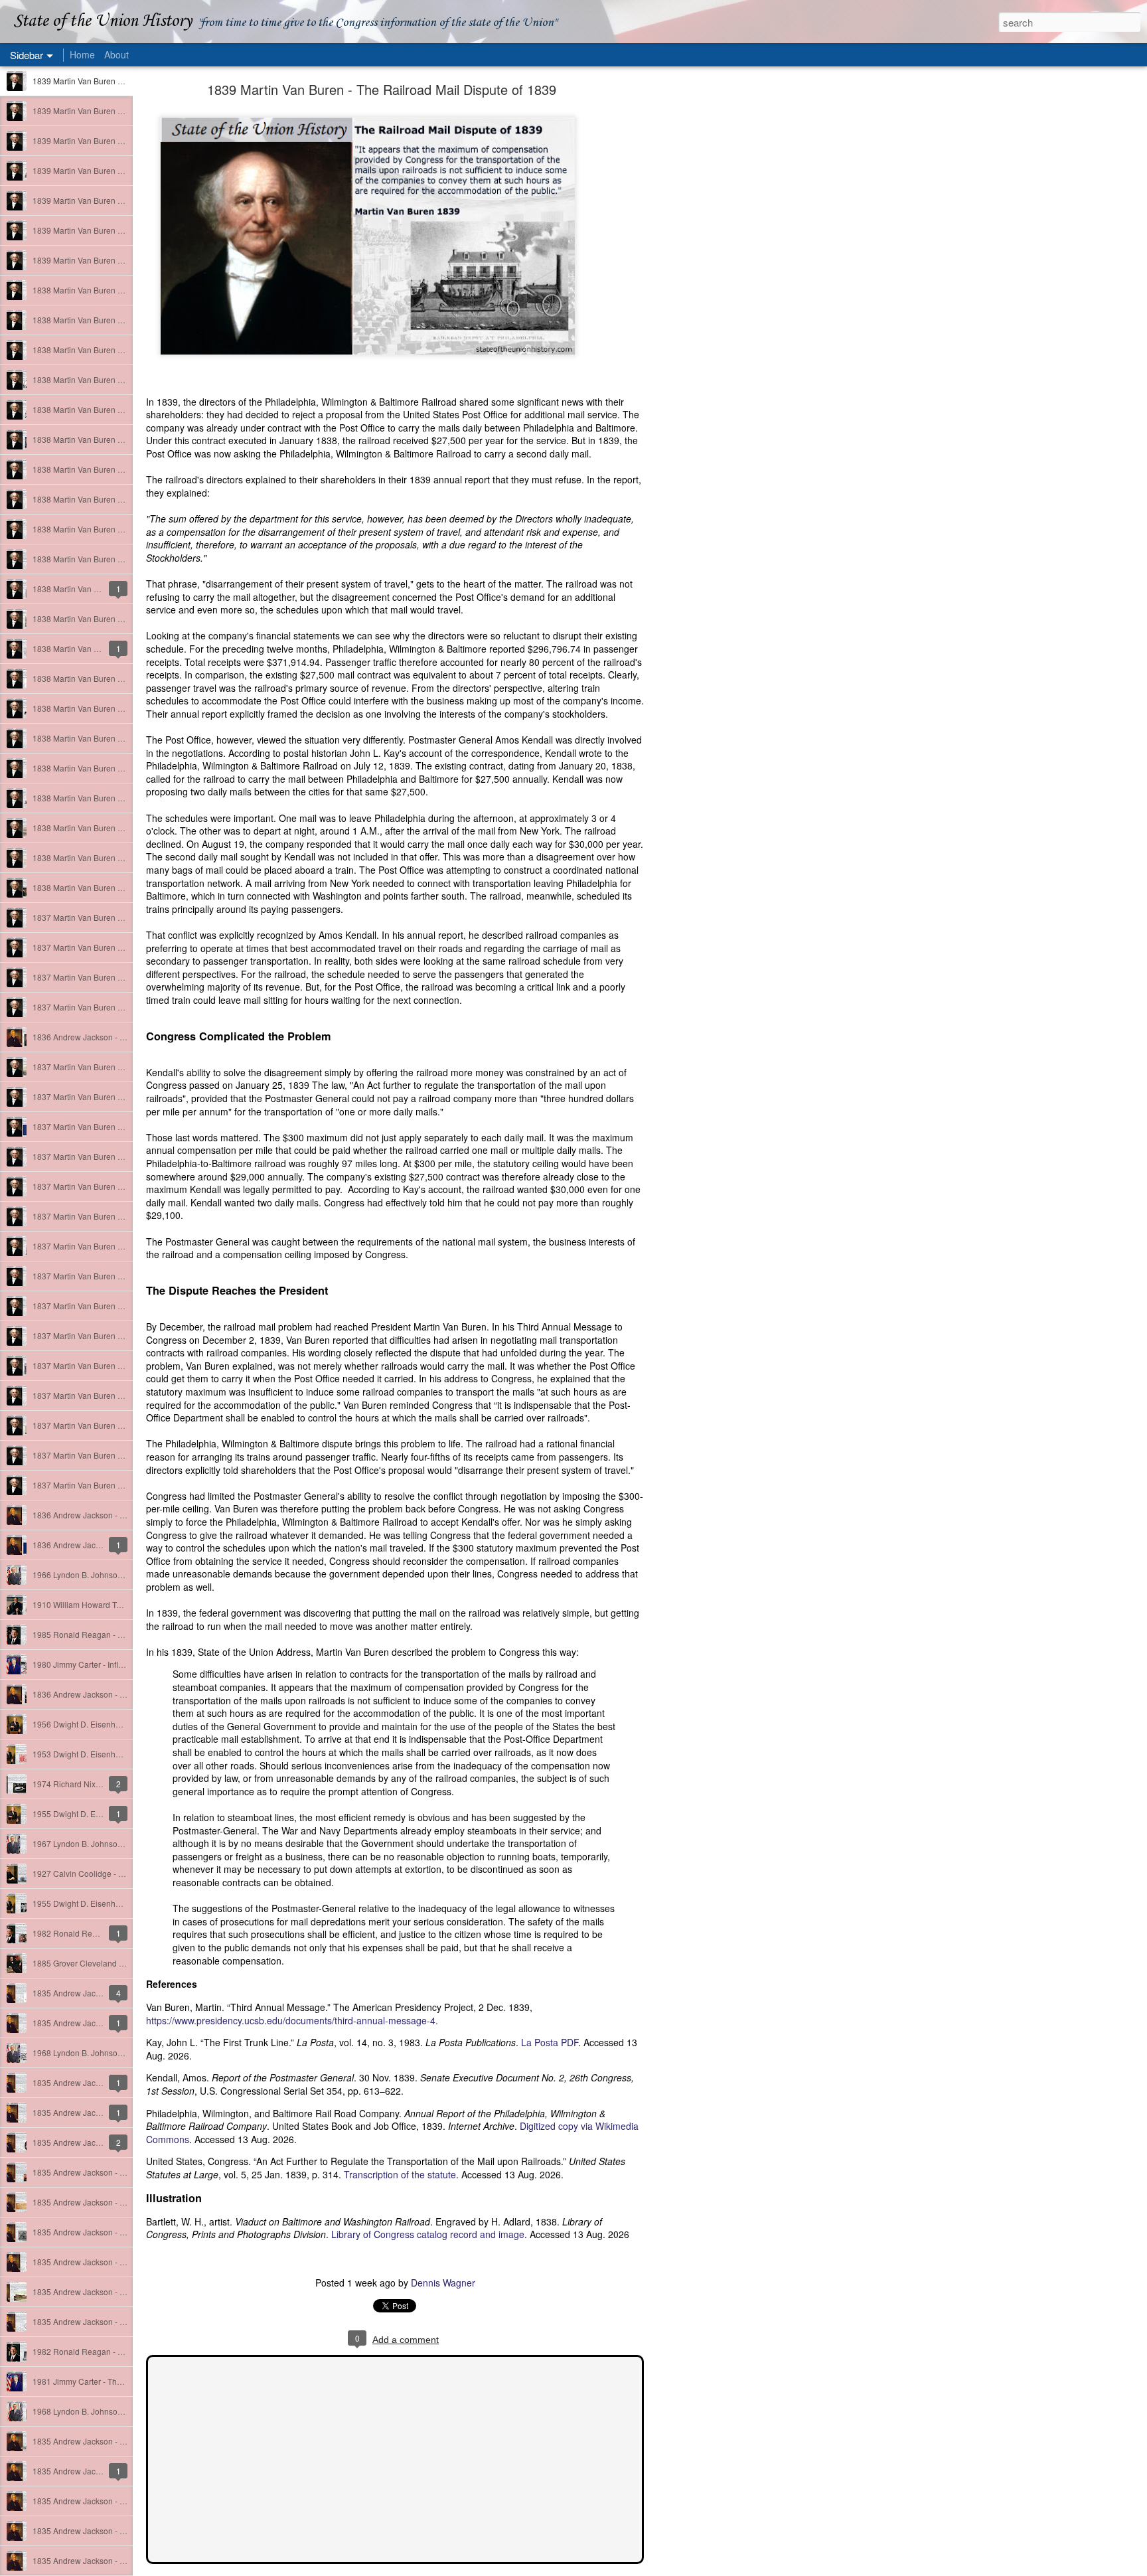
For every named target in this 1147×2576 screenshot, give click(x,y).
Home (82, 54)
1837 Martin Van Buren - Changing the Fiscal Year (123, 977)
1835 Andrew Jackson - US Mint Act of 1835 (112, 2292)
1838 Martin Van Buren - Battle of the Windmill (115, 828)
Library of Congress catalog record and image (428, 2234)
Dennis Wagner (443, 2283)
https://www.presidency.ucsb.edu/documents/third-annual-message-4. (292, 2020)
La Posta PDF (550, 2042)
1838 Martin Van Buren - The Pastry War (105, 768)
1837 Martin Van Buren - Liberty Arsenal (105, 1156)
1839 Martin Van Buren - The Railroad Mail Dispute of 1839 (382, 89)
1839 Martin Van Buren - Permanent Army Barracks (124, 170)
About (116, 54)
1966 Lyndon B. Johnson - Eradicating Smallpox (119, 1574)
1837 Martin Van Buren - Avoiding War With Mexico (124, 1395)
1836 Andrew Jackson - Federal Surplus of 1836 (119, 1515)
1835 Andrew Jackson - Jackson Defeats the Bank (123, 2262)
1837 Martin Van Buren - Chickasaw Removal (115, 1126)
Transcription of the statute (400, 2174)
